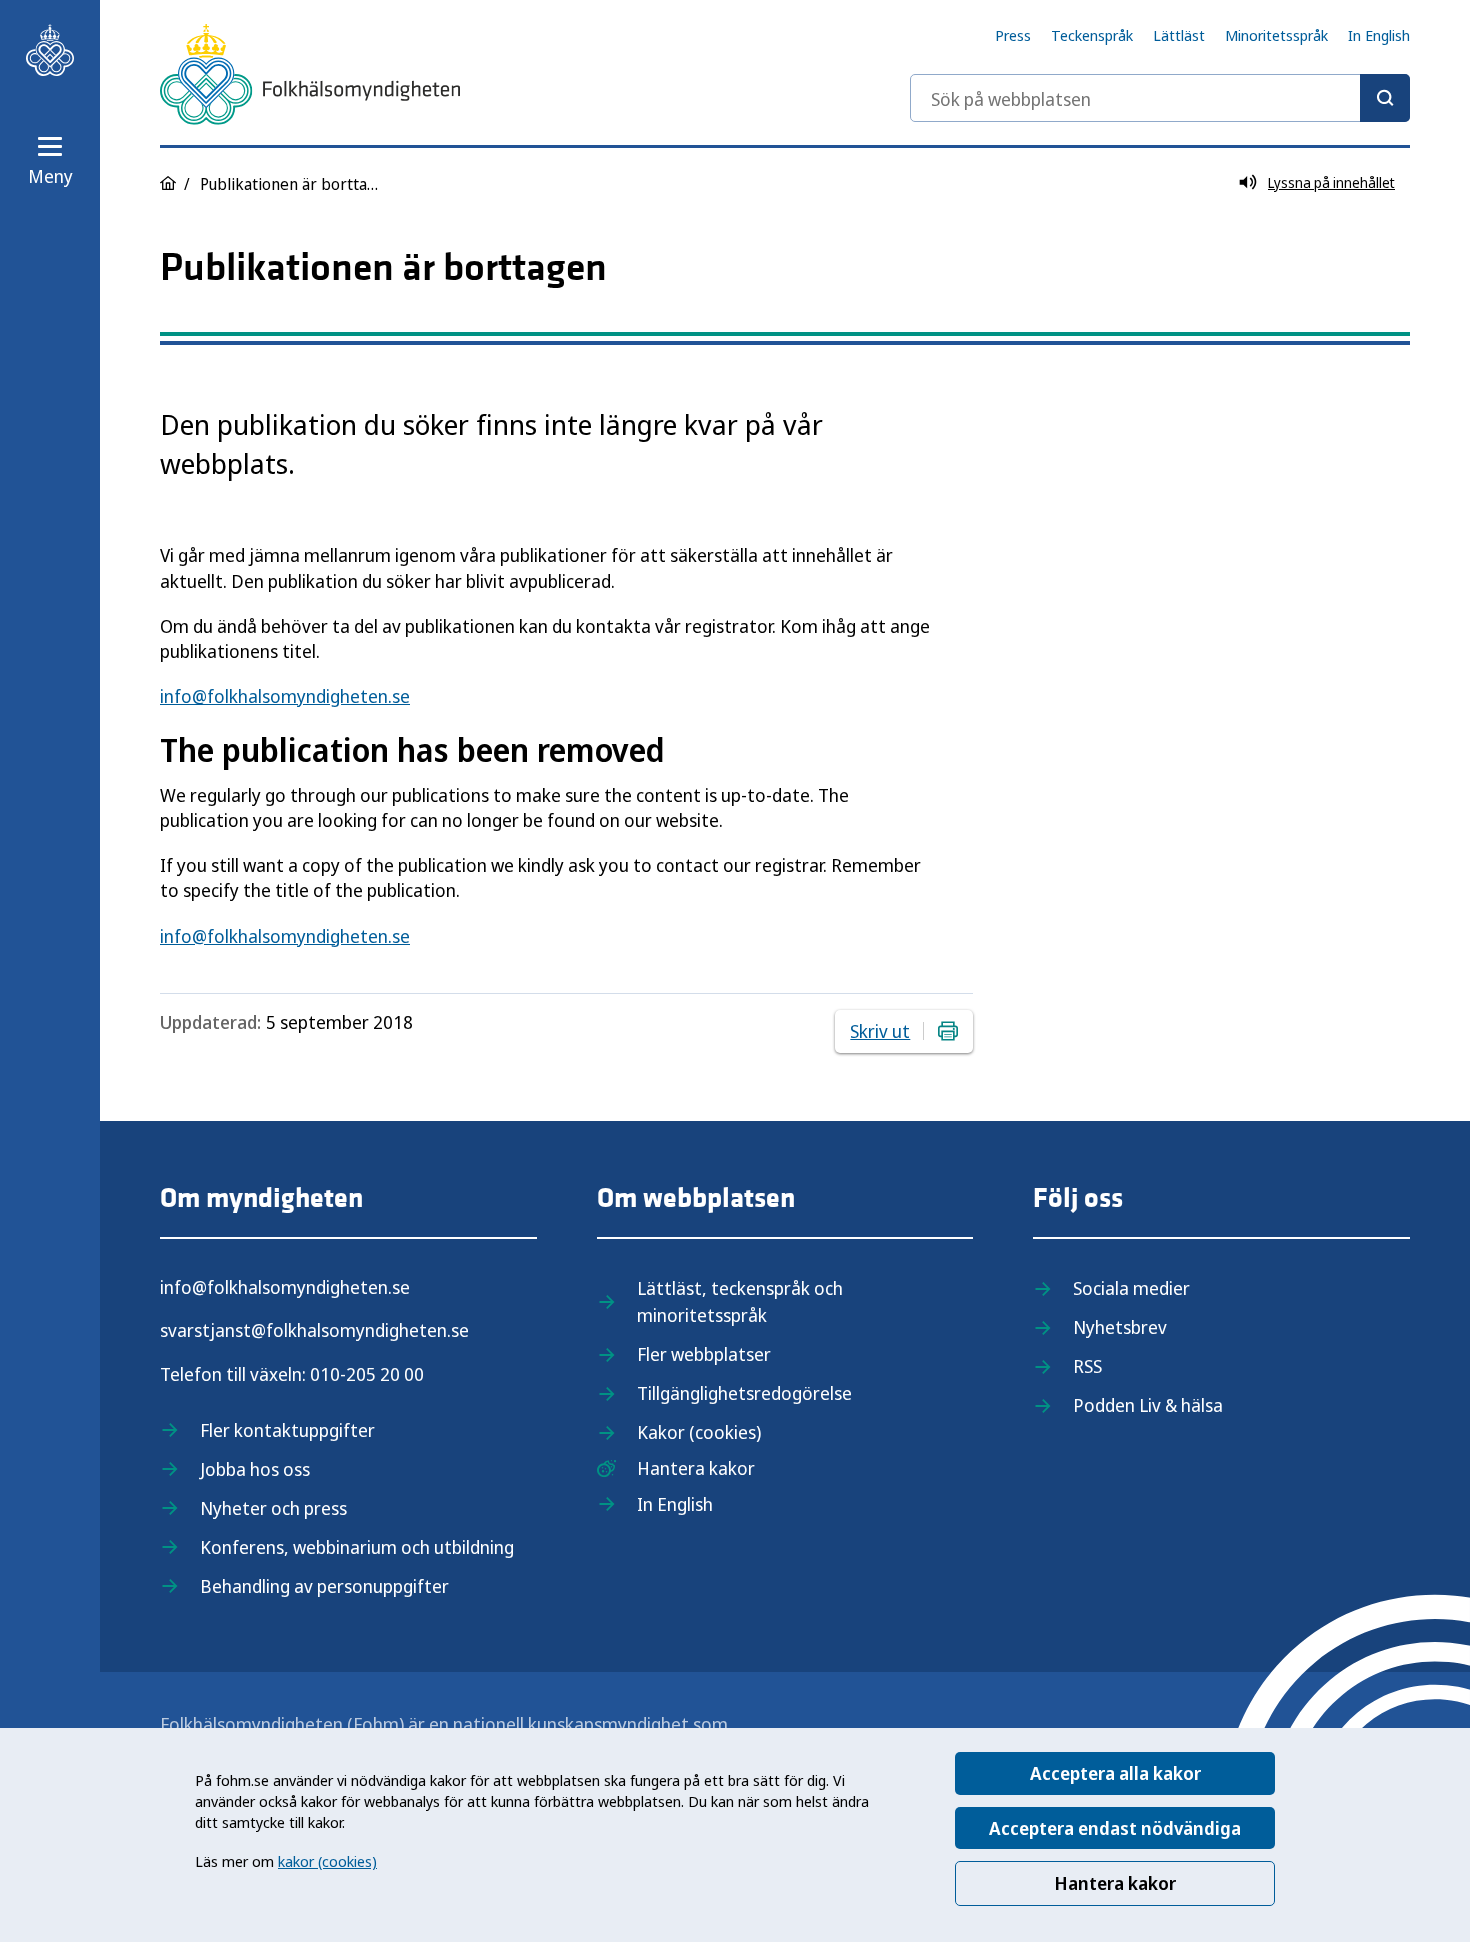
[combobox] (1160, 98)
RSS (1087, 1366)
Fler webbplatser (704, 1354)
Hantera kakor (1115, 1883)
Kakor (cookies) (699, 1432)
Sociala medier (1131, 1288)
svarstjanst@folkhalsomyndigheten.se (314, 1330)
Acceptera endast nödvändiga (1115, 1828)
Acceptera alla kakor (1115, 1773)
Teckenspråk (1092, 35)
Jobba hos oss (255, 1469)
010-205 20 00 (367, 1374)
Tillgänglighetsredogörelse (744, 1393)
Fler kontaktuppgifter (287, 1430)
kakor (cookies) (327, 1861)
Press (1013, 35)
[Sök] (1385, 98)
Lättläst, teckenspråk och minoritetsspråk (740, 1301)
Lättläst (1179, 35)
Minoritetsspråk (1276, 35)
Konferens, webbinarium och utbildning (357, 1547)
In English (1379, 35)
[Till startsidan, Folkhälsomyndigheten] (50, 50)
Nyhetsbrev (1120, 1327)
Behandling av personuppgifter (324, 1586)
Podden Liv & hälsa (1148, 1405)
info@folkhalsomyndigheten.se (285, 696)
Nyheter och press (273, 1508)
